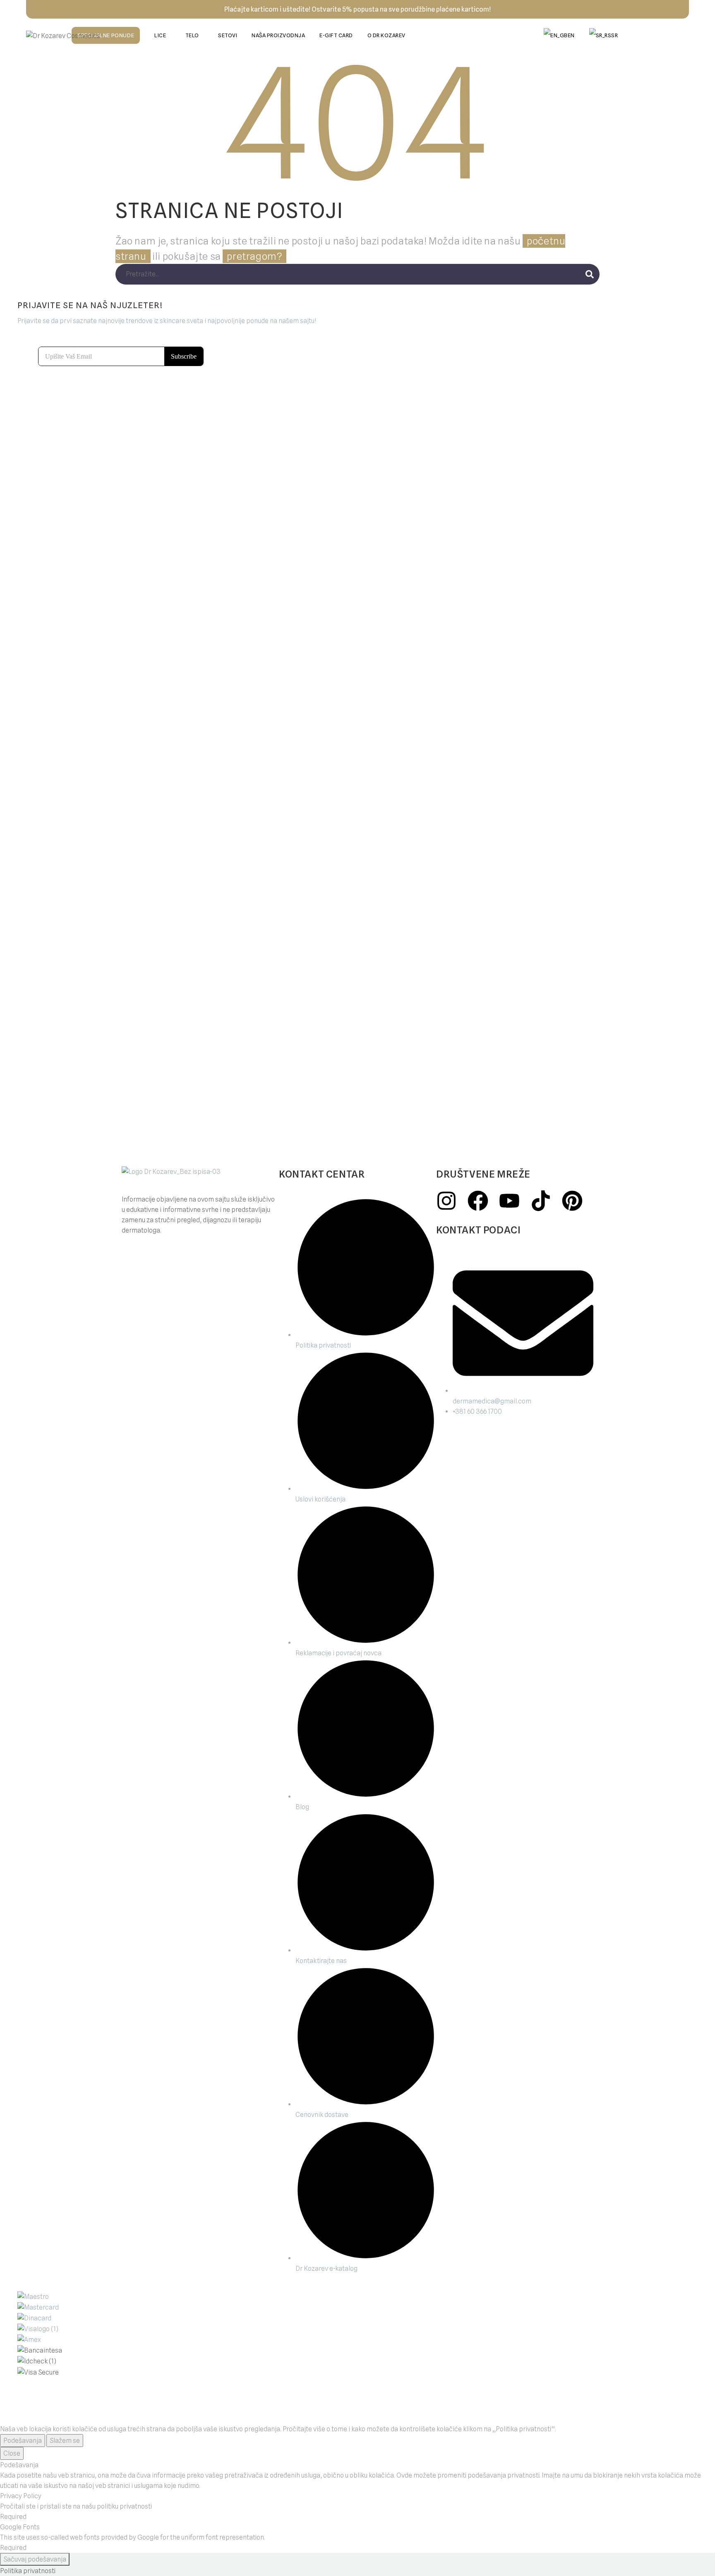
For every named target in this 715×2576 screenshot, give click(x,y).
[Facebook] (478, 1201)
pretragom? (254, 256)
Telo (192, 35)
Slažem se (65, 2441)
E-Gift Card (336, 35)
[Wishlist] (635, 36)
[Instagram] (446, 1201)
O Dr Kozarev (386, 35)
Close (12, 2453)
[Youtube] (509, 1201)
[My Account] (657, 36)
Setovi (228, 35)
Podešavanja (23, 2441)
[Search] (590, 274)
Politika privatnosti (28, 2571)
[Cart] (680, 36)
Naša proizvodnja (278, 35)
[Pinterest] (572, 1201)
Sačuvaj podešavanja (35, 2559)
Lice (160, 35)
